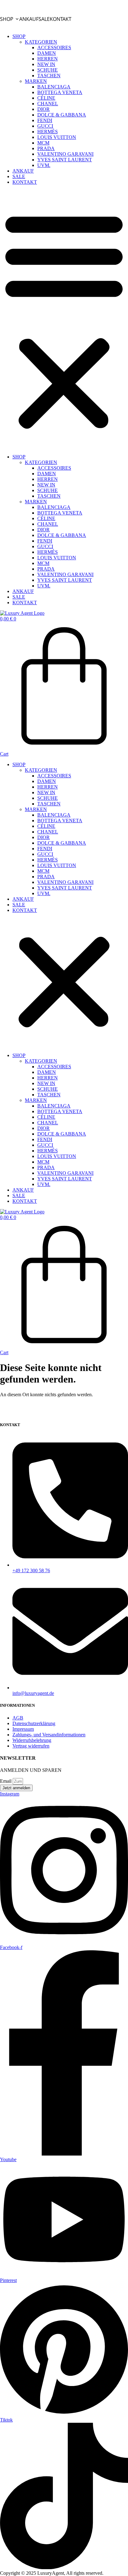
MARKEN (36, 81)
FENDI (45, 120)
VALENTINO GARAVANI (65, 154)
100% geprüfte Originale (64, 2)
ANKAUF (29, 19)
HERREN (48, 59)
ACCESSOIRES (54, 47)
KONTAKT (61, 19)
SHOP (7, 19)
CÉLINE (46, 98)
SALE (44, 19)
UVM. (44, 165)
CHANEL (48, 104)
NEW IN (46, 64)
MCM (43, 143)
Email (6, 1781)
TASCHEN (49, 76)
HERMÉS (48, 132)
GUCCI (45, 126)
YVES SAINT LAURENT (65, 160)
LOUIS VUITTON (57, 137)
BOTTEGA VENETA (60, 92)
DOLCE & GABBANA (62, 115)
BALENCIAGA (54, 87)
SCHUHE (48, 70)
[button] (64, 320)
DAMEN (47, 53)
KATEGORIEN (41, 42)
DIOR (43, 109)
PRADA (46, 148)
